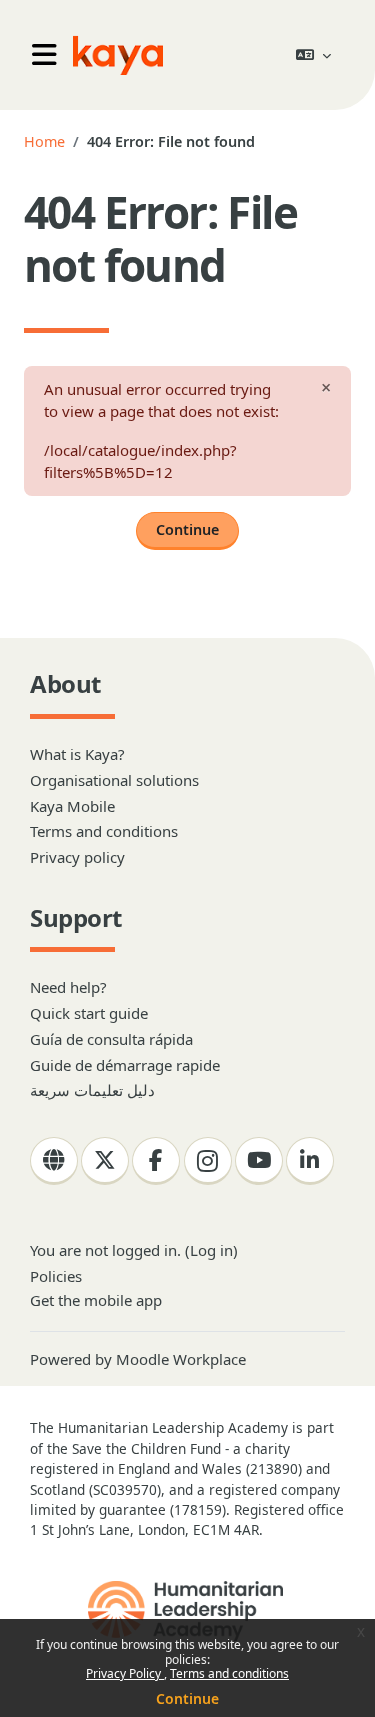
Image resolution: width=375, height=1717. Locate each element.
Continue (187, 1698)
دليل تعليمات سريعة (92, 1090)
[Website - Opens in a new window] (54, 1161)
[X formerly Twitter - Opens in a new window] (105, 1161)
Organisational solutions (114, 780)
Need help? (68, 987)
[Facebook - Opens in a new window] (156, 1161)
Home (44, 141)
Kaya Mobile (72, 806)
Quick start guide (89, 1013)
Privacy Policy (125, 1673)
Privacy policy (77, 857)
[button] (313, 55)
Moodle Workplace (181, 1359)
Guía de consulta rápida (111, 1039)
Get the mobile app (96, 1300)
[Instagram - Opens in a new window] (208, 1161)
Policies (56, 1276)
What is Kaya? (77, 754)
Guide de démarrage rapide (125, 1065)
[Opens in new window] (187, 1611)
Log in (211, 1250)
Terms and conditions (229, 1673)
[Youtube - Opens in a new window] (259, 1161)
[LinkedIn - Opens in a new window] (310, 1161)
